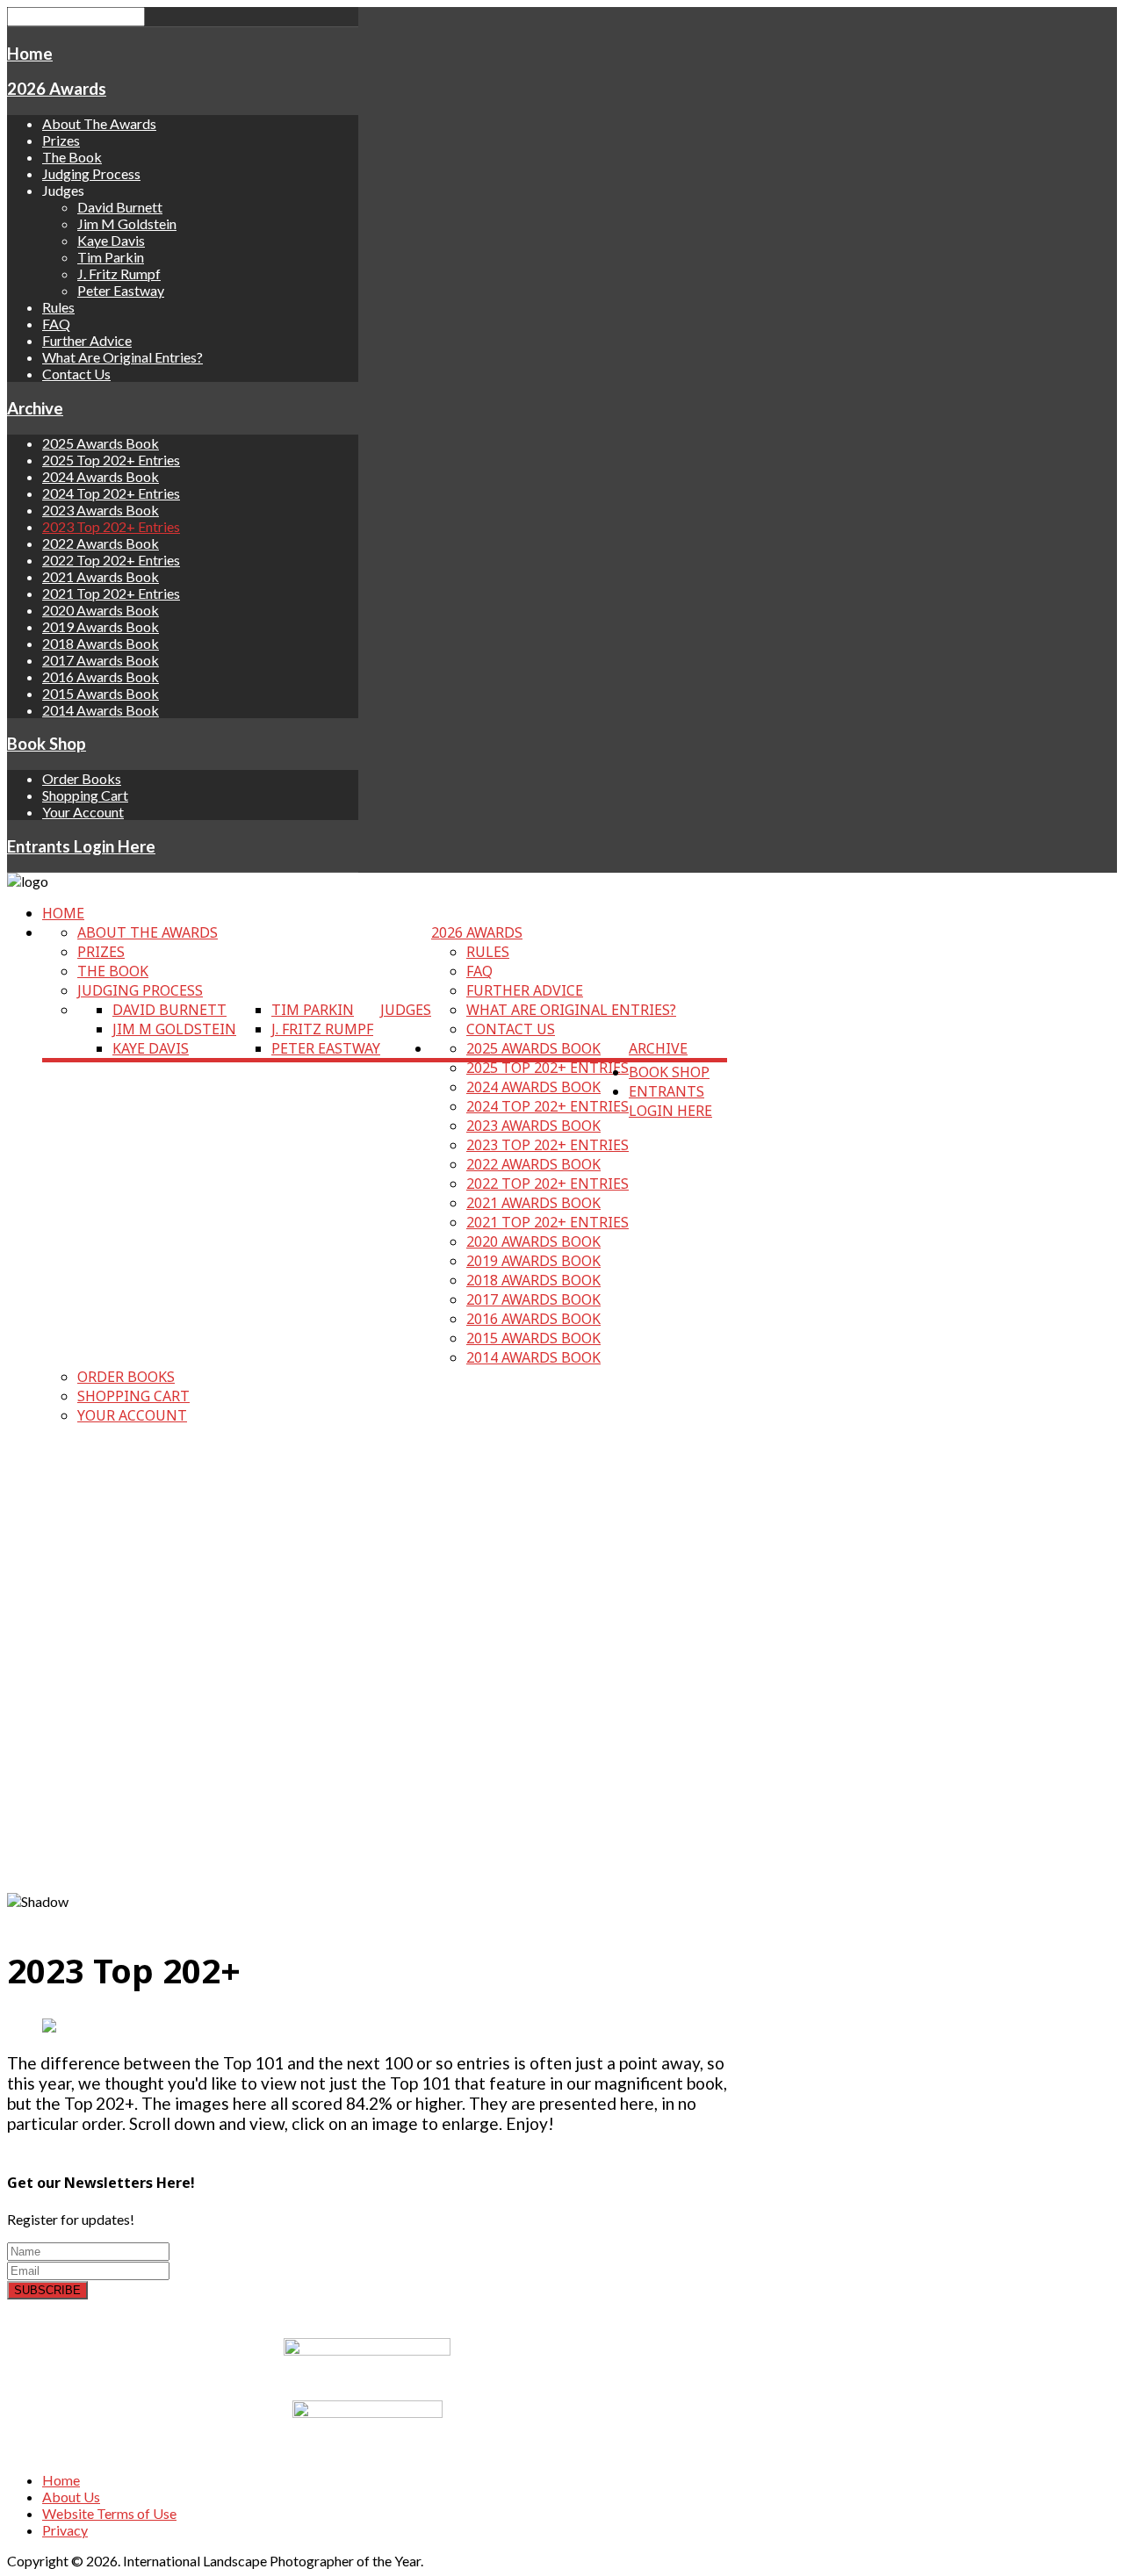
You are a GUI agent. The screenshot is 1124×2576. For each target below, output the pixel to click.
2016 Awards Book (101, 676)
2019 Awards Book (101, 626)
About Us (71, 2497)
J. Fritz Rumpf (119, 273)
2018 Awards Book (101, 643)
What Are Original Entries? (122, 357)
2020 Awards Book (101, 610)
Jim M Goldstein (127, 223)
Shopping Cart (85, 795)
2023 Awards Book (101, 510)
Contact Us (76, 374)
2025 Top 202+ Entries (111, 460)
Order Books (82, 778)
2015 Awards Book (101, 693)
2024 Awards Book (101, 476)
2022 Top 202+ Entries (111, 560)
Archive (35, 408)
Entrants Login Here (81, 846)
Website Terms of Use (109, 2513)
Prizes (61, 140)
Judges (406, 1010)
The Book (72, 157)
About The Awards (99, 123)
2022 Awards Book (101, 543)
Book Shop (47, 744)
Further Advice (87, 340)
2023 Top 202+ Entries (111, 526)
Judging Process (91, 173)
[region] (367, 1675)
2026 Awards (57, 89)
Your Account (83, 812)
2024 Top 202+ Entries (111, 493)
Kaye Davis (111, 240)
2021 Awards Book (101, 576)
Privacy (65, 2530)
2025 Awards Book (101, 443)
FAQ (56, 324)
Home (30, 54)
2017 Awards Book (101, 660)
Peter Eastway (121, 290)
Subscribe (47, 2290)
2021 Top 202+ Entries (111, 593)
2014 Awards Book (101, 710)
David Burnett (120, 207)
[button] (367, 1851)
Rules (58, 307)
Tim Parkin (111, 257)
